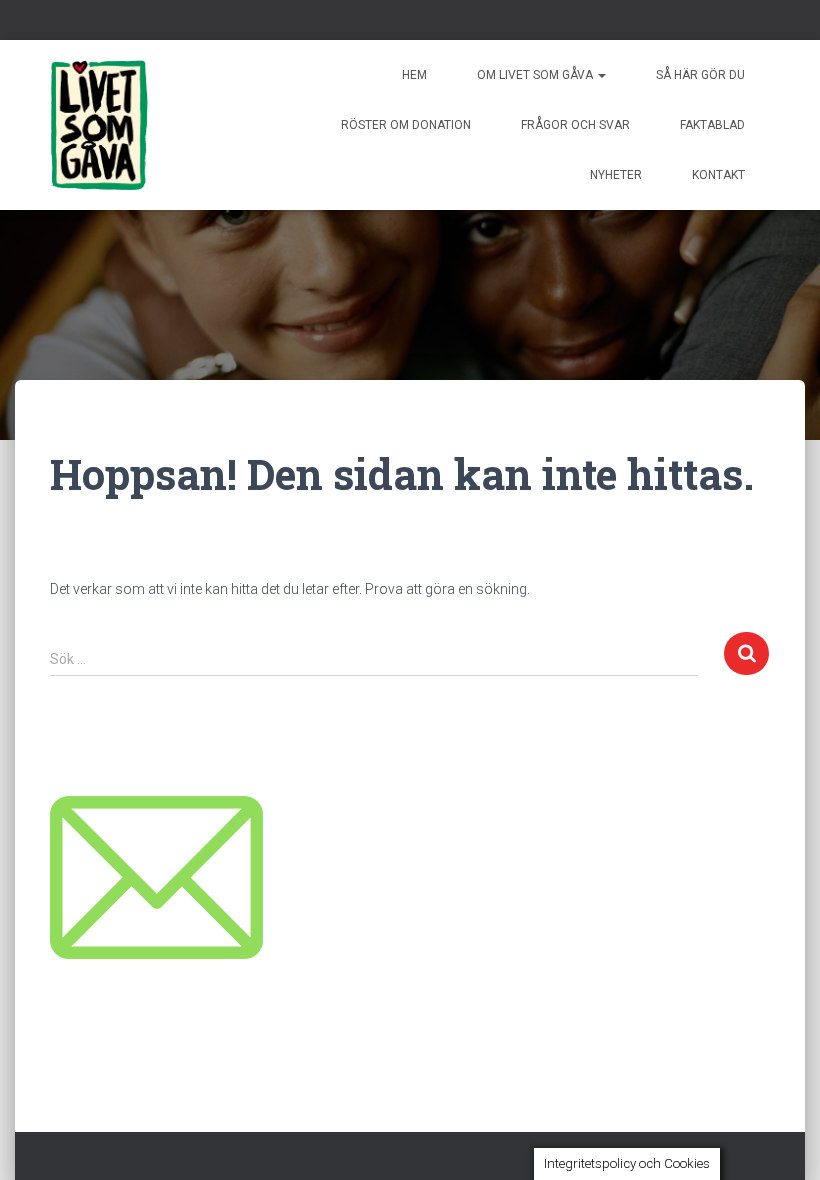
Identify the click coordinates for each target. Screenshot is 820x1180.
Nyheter (616, 175)
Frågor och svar (575, 125)
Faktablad (712, 125)
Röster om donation (406, 125)
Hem (414, 75)
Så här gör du (700, 75)
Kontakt (718, 175)
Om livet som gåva (536, 75)
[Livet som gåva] (99, 125)
